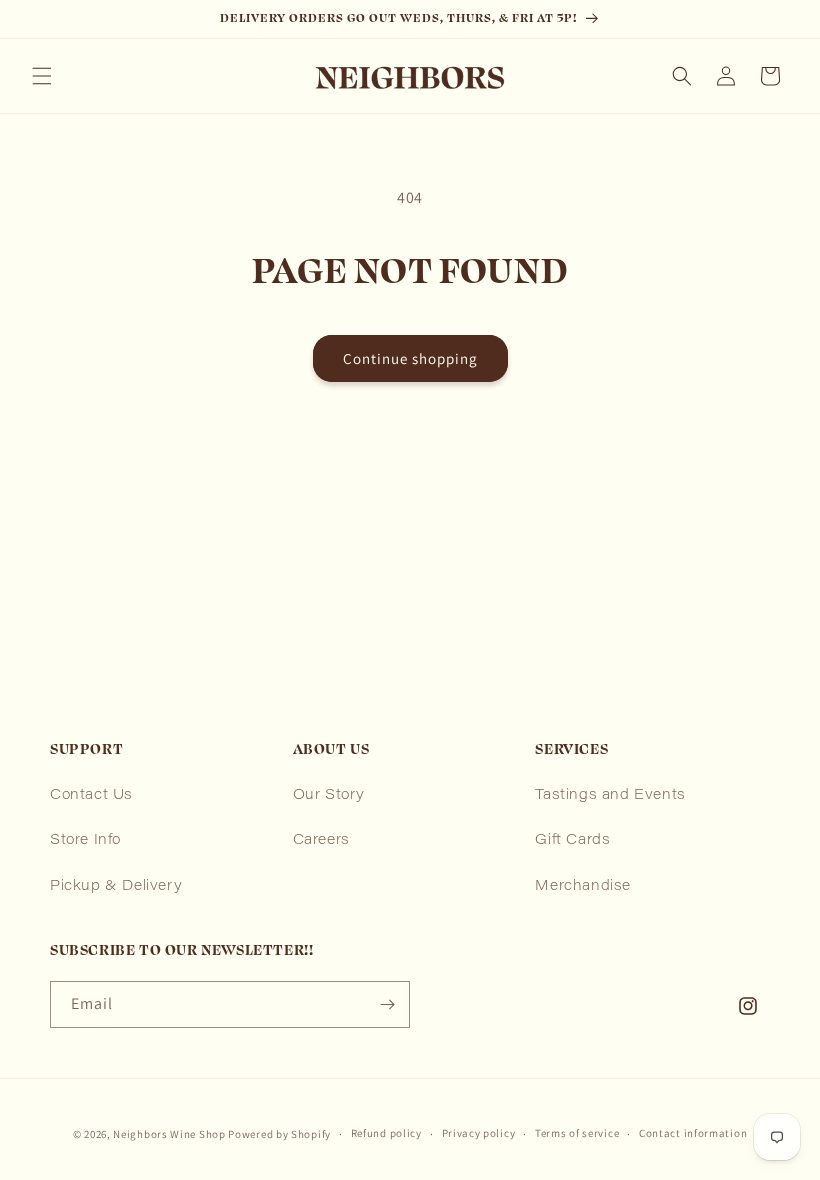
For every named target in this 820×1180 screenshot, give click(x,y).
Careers (321, 841)
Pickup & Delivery (116, 887)
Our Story (329, 796)
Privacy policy (479, 1133)
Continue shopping (410, 358)
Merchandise (583, 887)
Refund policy (386, 1133)
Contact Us (91, 796)
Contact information (693, 1133)
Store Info (85, 841)
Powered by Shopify (279, 1134)
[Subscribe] (387, 1004)
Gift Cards (572, 841)
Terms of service (577, 1133)
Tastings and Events (610, 796)
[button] (42, 76)
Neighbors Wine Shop (169, 1134)
